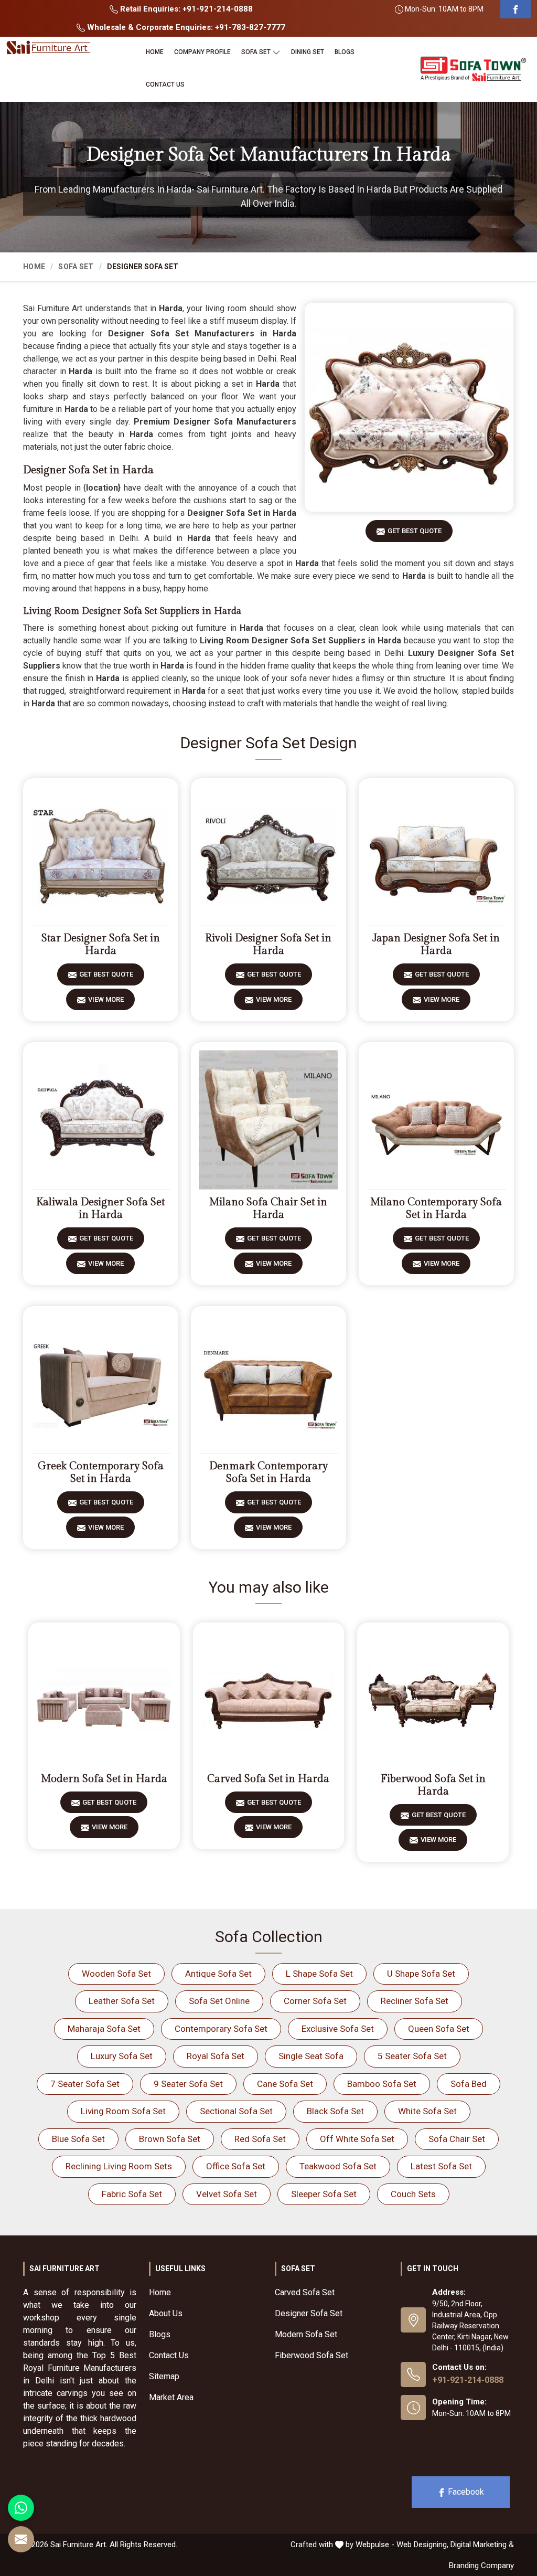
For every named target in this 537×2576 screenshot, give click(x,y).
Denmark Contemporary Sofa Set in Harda (268, 1472)
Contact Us (165, 84)
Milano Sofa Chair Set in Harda (268, 1209)
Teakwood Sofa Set (338, 2166)
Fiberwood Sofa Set (312, 2355)
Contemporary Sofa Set (221, 2029)
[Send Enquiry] (21, 2539)
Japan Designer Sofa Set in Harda (436, 945)
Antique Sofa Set (218, 1974)
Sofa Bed (469, 2084)
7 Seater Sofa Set (85, 2084)
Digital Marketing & (482, 2545)
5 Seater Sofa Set (412, 2056)
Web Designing (422, 2545)
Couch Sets (413, 2194)
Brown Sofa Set (170, 2139)
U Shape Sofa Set (421, 1974)
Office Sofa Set (236, 2166)
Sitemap (164, 2376)
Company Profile (202, 52)
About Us (166, 2313)
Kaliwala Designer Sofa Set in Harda (100, 1209)
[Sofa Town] (473, 69)
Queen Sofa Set (439, 2029)
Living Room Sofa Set (123, 2111)
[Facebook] (515, 9)
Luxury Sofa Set (122, 2056)
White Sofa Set (427, 2111)
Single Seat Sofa (311, 2056)
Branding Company (481, 2566)
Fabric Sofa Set (132, 2194)
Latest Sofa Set (441, 2166)
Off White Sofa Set (357, 2139)
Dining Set (308, 52)
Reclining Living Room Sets (119, 2166)
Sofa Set (256, 52)
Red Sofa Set (260, 2139)
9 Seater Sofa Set (188, 2084)
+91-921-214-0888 (468, 2380)
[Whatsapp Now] (21, 2508)
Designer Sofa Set (309, 2313)
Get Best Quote (415, 531)
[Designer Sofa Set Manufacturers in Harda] (409, 407)
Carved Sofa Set (305, 2292)
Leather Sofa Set (122, 2001)
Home (155, 52)
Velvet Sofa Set (227, 2194)
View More (106, 999)
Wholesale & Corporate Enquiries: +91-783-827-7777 (185, 27)
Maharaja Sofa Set (104, 2029)
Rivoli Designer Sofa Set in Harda (268, 945)
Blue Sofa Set (78, 2139)
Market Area (171, 2397)
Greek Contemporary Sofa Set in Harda (101, 1472)
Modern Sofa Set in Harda (104, 1779)
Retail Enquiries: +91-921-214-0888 (185, 9)
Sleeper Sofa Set (324, 2194)
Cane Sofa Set (285, 2084)
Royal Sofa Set (216, 2056)
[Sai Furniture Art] (48, 48)
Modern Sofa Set (306, 2334)
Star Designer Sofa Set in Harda (101, 945)
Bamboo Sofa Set (382, 2084)
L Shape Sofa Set (319, 1974)
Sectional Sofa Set (236, 2111)
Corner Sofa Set (315, 2001)
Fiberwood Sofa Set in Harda (433, 1785)
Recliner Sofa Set (415, 2001)
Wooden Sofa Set (116, 1974)
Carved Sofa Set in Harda (268, 1779)
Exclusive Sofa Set (338, 2029)
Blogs (345, 52)
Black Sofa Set (335, 2111)
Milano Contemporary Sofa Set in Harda (436, 1209)
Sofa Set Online (219, 2001)
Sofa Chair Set (457, 2139)
